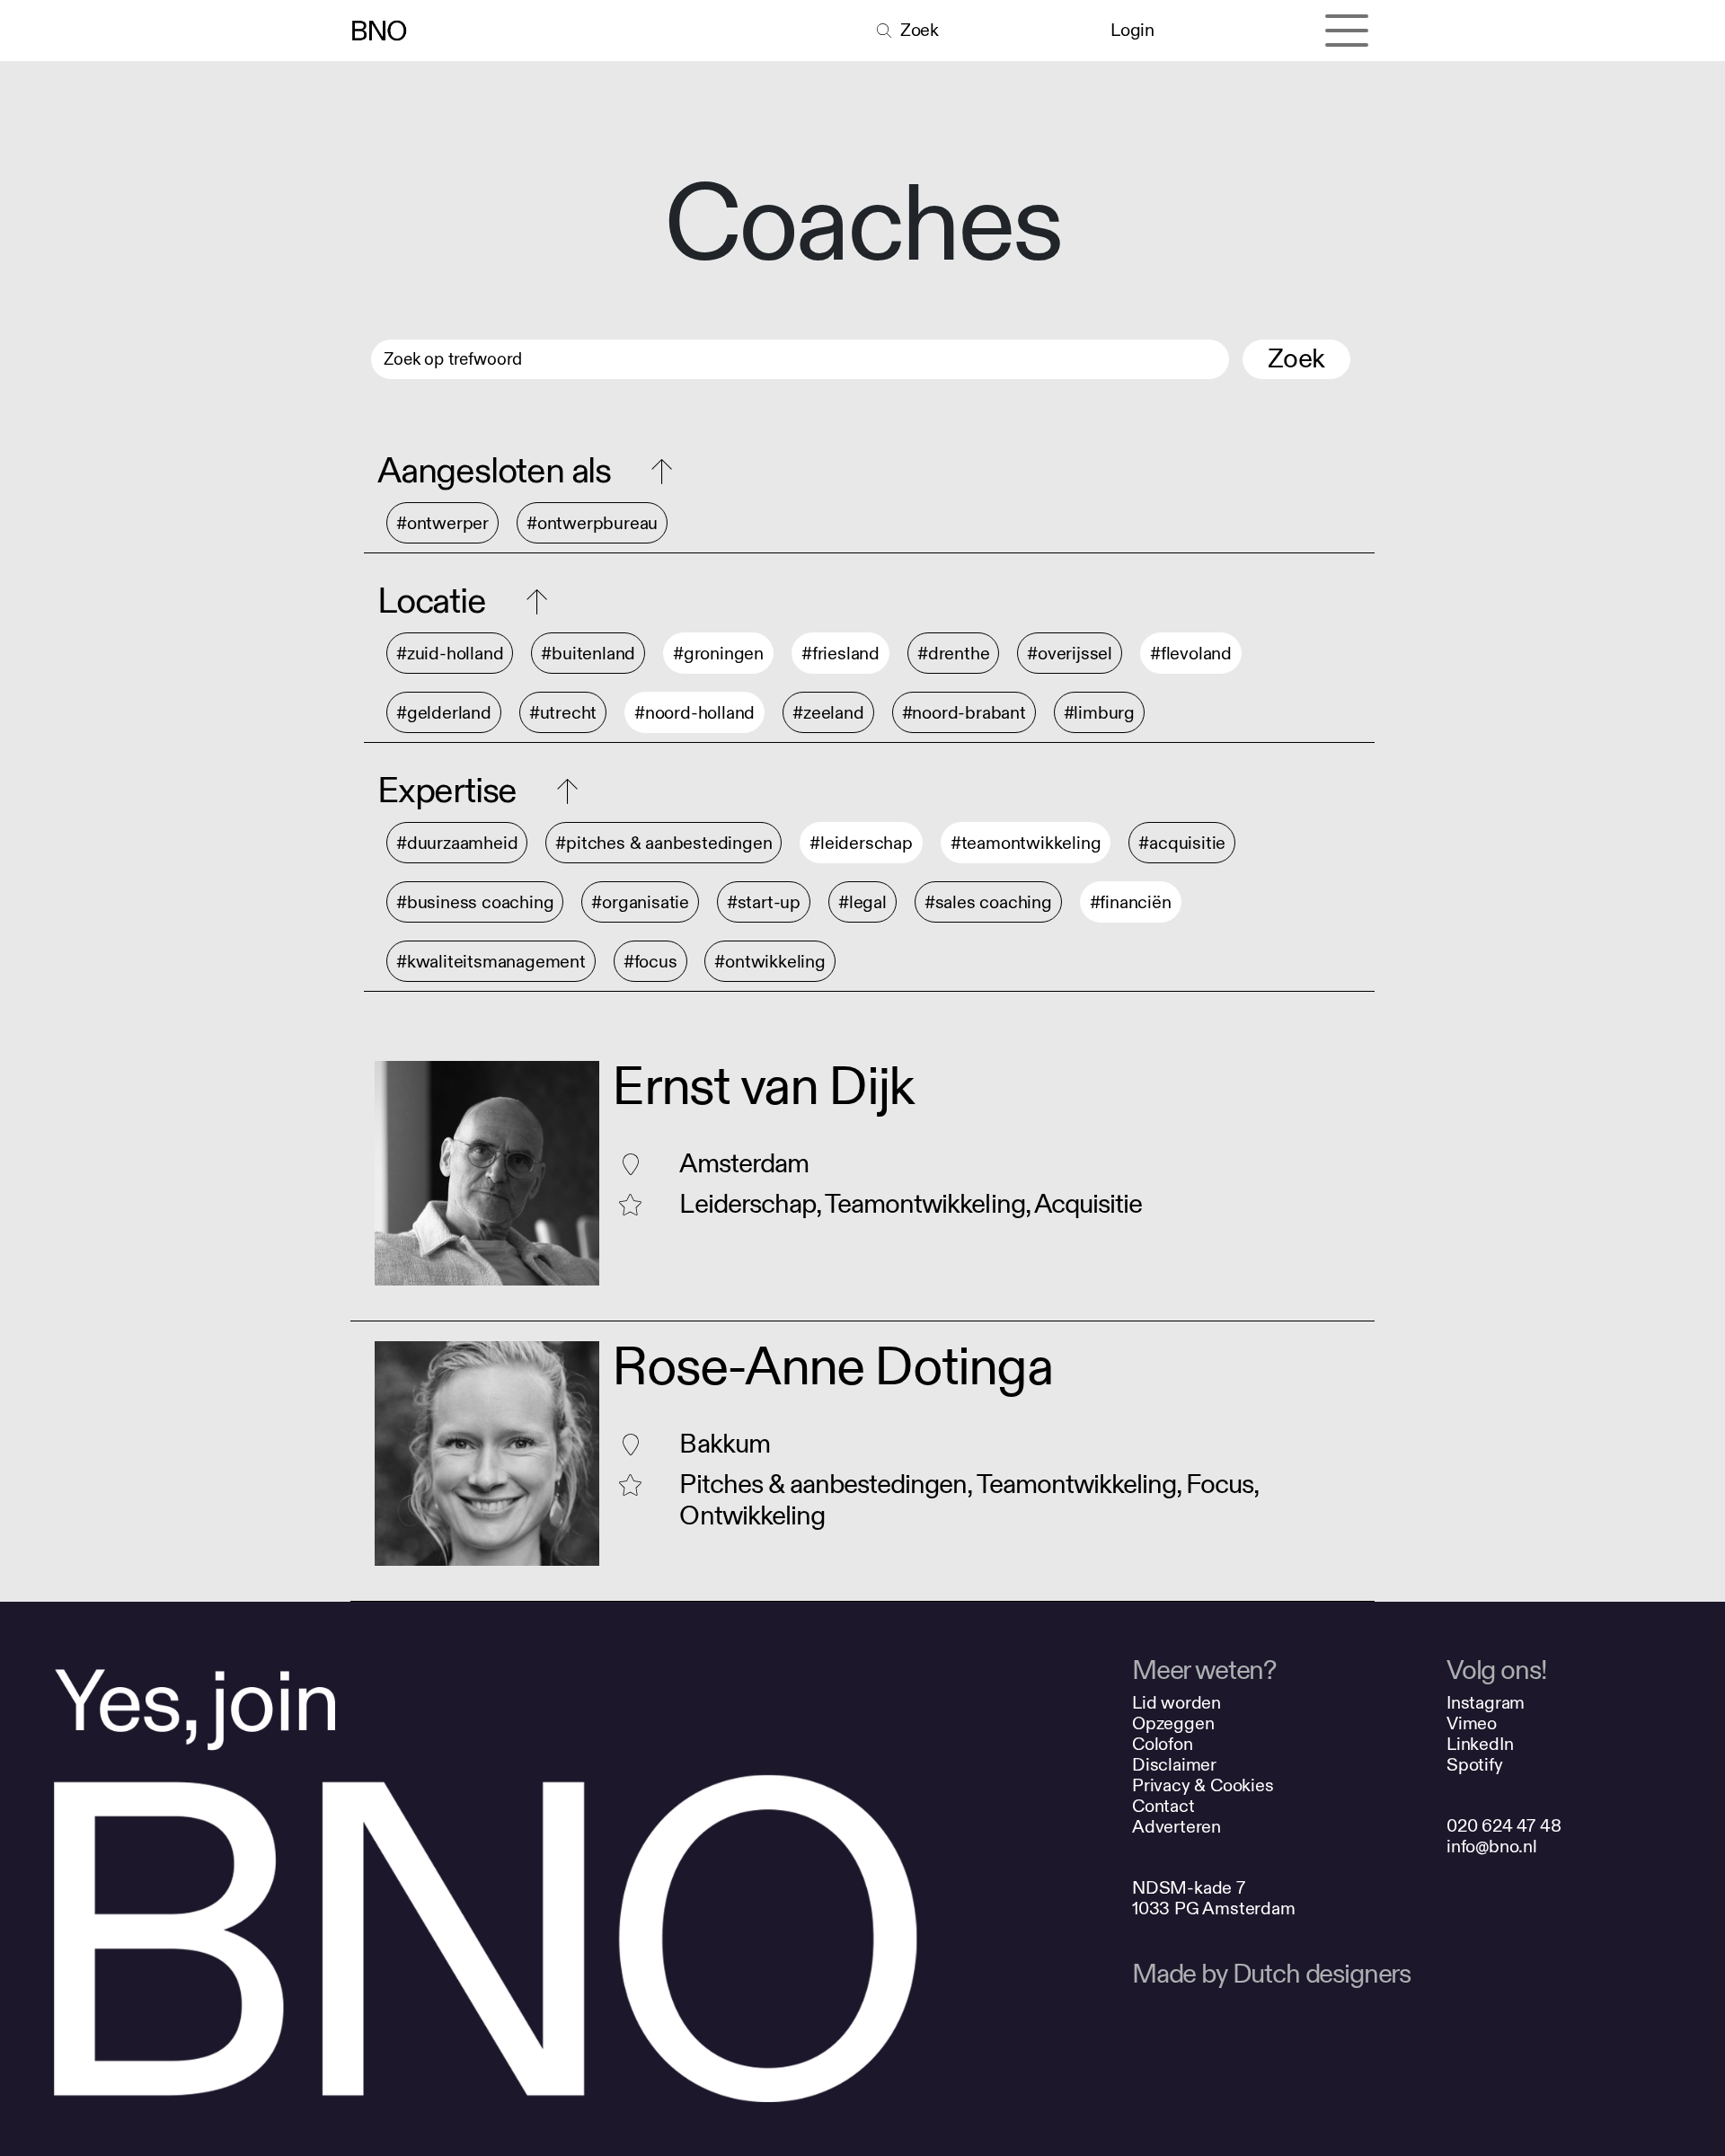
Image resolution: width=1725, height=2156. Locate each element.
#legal (862, 902)
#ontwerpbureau (592, 523)
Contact (1163, 1806)
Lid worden (1177, 1703)
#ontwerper (442, 523)
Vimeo (1472, 1723)
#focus (650, 962)
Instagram (1486, 1703)
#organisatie (640, 902)
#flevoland (1191, 654)
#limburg (1099, 713)
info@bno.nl (1492, 1847)
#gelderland (444, 713)
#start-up (764, 902)
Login (1132, 30)
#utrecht (563, 713)
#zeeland (828, 713)
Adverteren (1177, 1827)
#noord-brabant (964, 713)
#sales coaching (988, 902)
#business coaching (475, 902)
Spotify (1475, 1765)
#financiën (1131, 902)
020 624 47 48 (1504, 1826)
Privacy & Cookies (1203, 1785)
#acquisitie (1182, 843)
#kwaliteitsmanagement (491, 962)
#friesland (840, 654)
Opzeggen (1173, 1723)
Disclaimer (1174, 1765)
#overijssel (1070, 654)
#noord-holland (694, 713)
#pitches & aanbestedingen (663, 843)
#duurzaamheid (457, 843)
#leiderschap (861, 843)
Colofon (1163, 1744)
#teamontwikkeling (1026, 843)
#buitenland (588, 654)
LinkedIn (1480, 1744)
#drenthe (953, 654)
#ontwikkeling (770, 962)
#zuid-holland (450, 654)
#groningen (718, 654)
